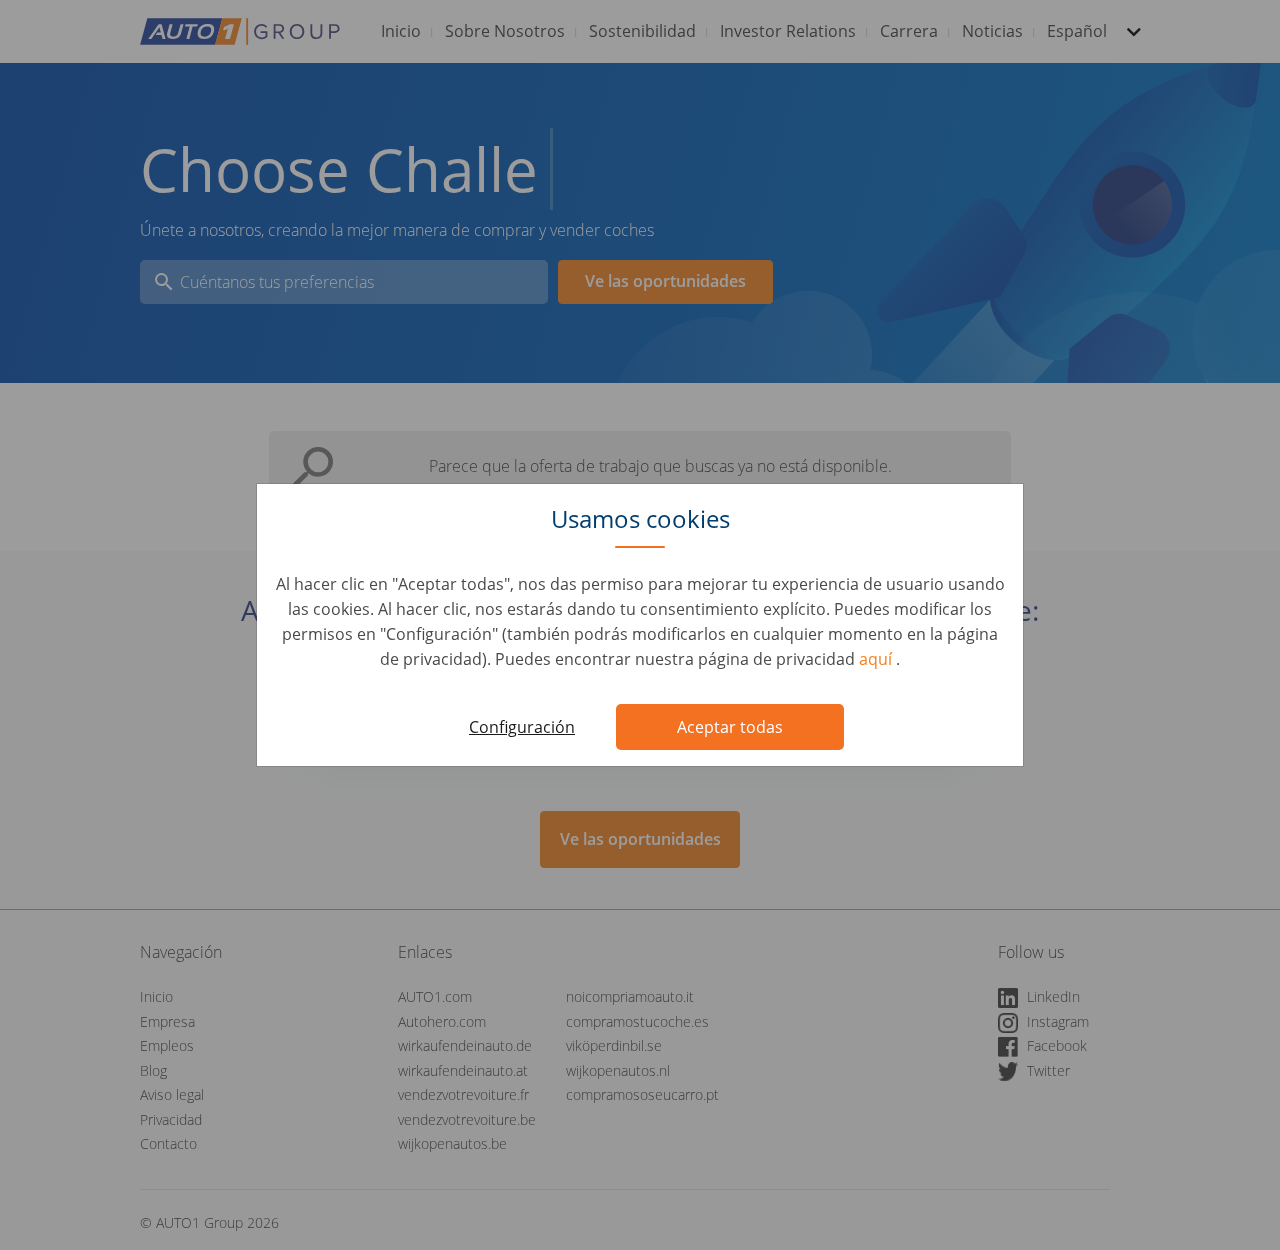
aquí (877, 659)
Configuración (522, 727)
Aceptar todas (730, 727)
